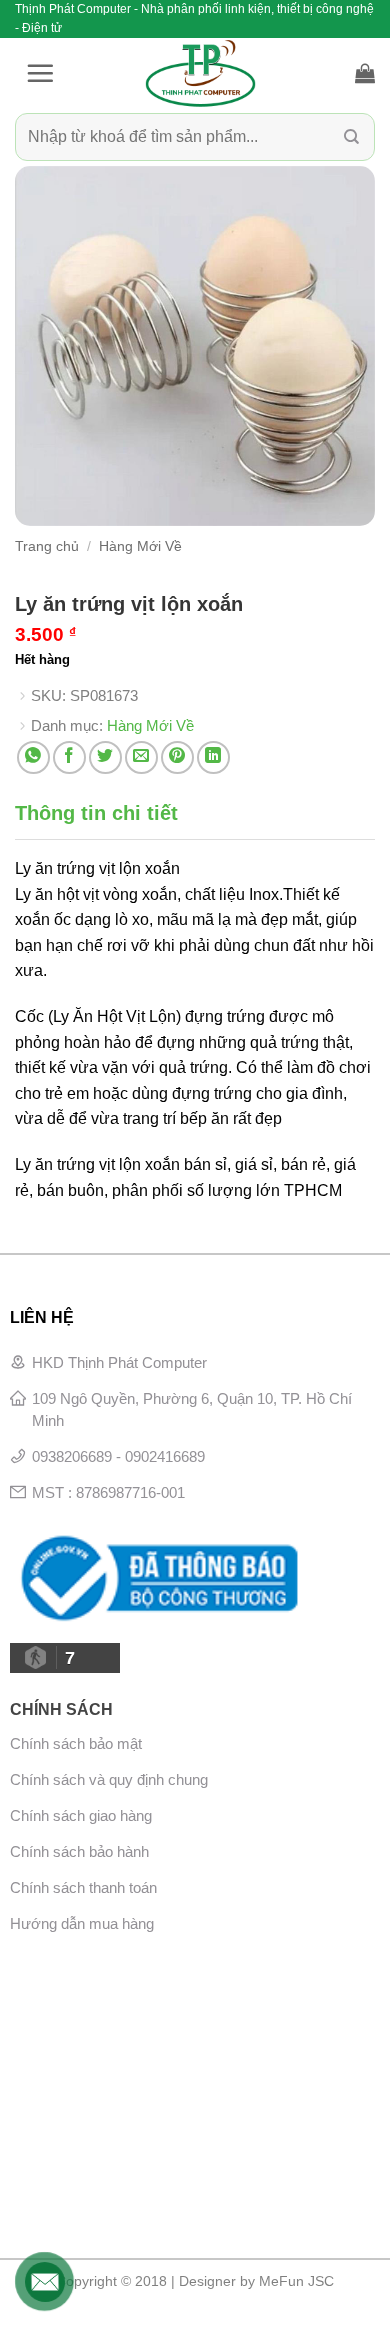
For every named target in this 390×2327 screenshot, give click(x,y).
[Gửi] (351, 137)
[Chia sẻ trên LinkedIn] (213, 757)
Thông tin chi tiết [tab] (96, 813)
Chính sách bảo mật (76, 1743)
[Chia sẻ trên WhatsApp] (33, 757)
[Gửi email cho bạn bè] (141, 757)
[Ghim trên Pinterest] (177, 757)
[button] (40, 73)
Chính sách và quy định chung (109, 1779)
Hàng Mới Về (140, 546)
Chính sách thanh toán (83, 1887)
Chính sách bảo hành (79, 1851)
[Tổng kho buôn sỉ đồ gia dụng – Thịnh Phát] (200, 73)
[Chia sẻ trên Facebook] (69, 757)
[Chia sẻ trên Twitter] (105, 757)
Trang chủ (47, 546)
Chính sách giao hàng (81, 1815)
